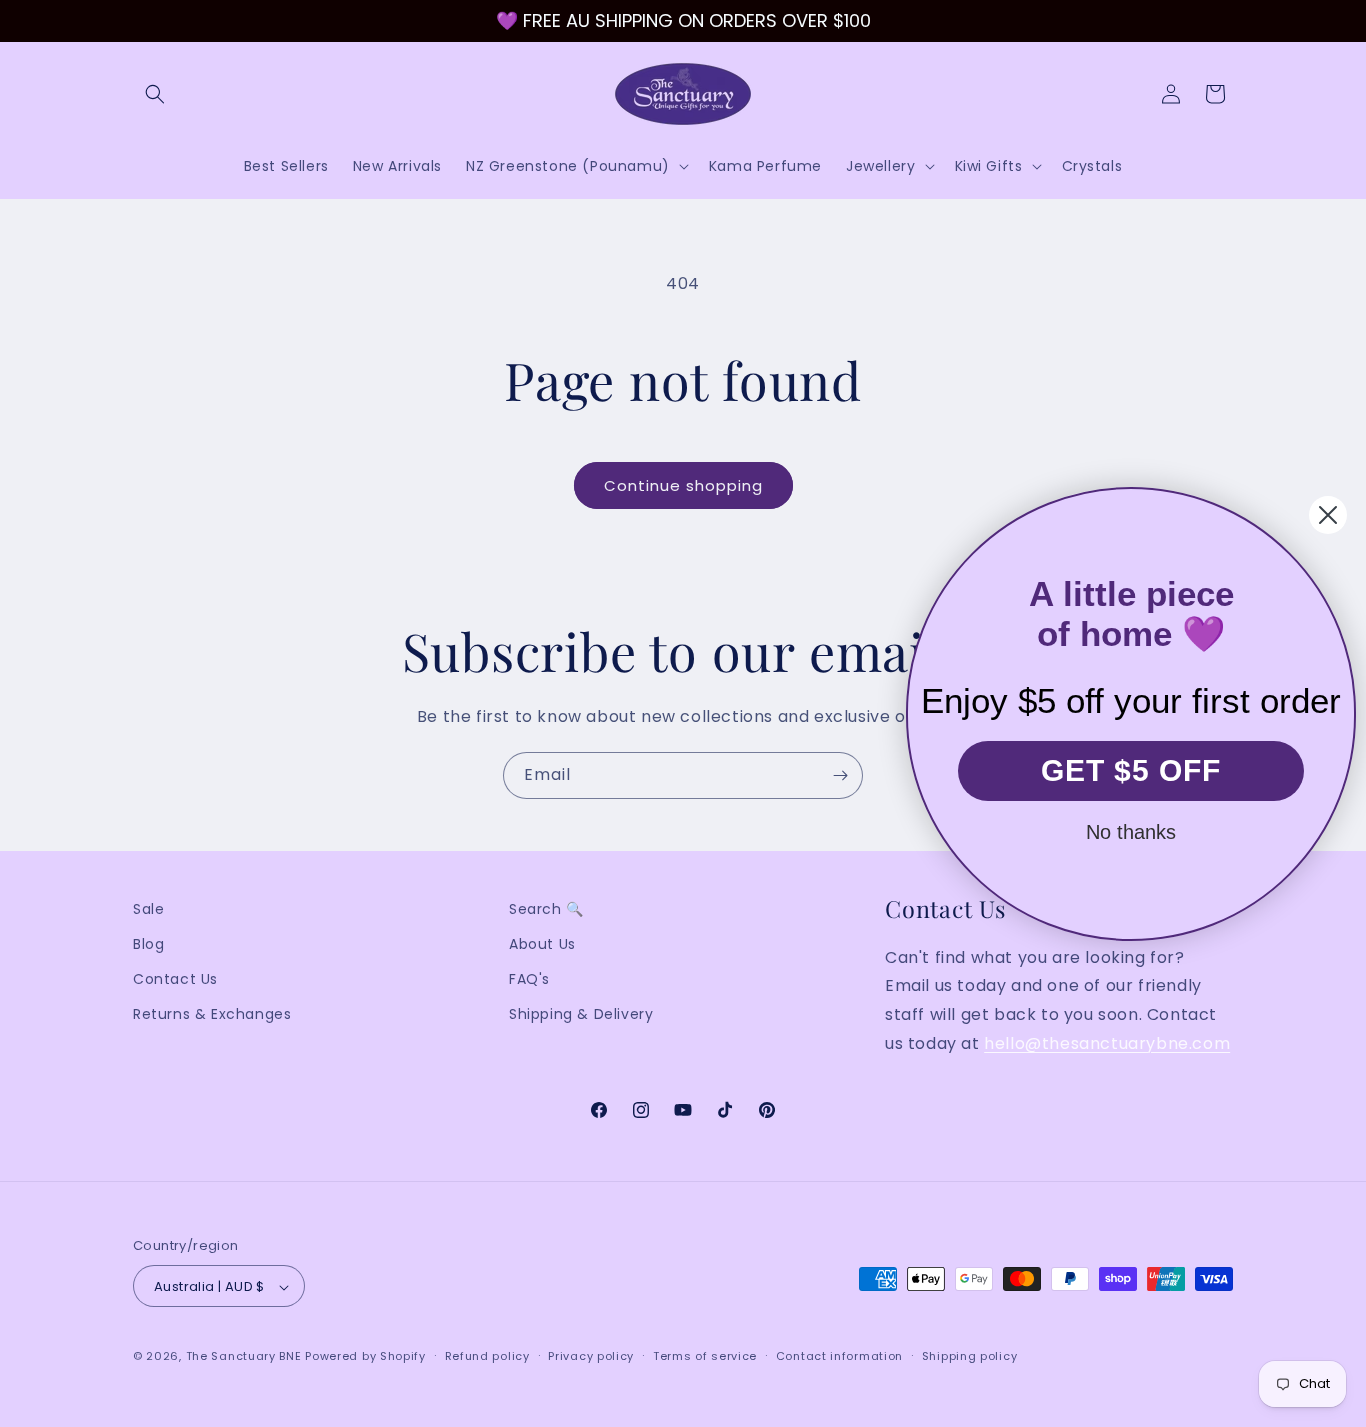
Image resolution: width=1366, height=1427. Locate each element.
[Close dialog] (1328, 515)
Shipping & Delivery (581, 1015)
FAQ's (529, 980)
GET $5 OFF (1131, 770)
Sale (148, 909)
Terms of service (705, 1356)
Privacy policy (591, 1356)
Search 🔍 (546, 909)
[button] (155, 94)
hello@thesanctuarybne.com (1107, 1043)
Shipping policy (970, 1356)
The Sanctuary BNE (244, 1357)
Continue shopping (683, 485)
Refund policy (487, 1356)
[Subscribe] (840, 775)
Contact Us (175, 980)
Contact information (839, 1356)
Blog (148, 944)
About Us (542, 944)
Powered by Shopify (365, 1357)
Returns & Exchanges (212, 1015)
